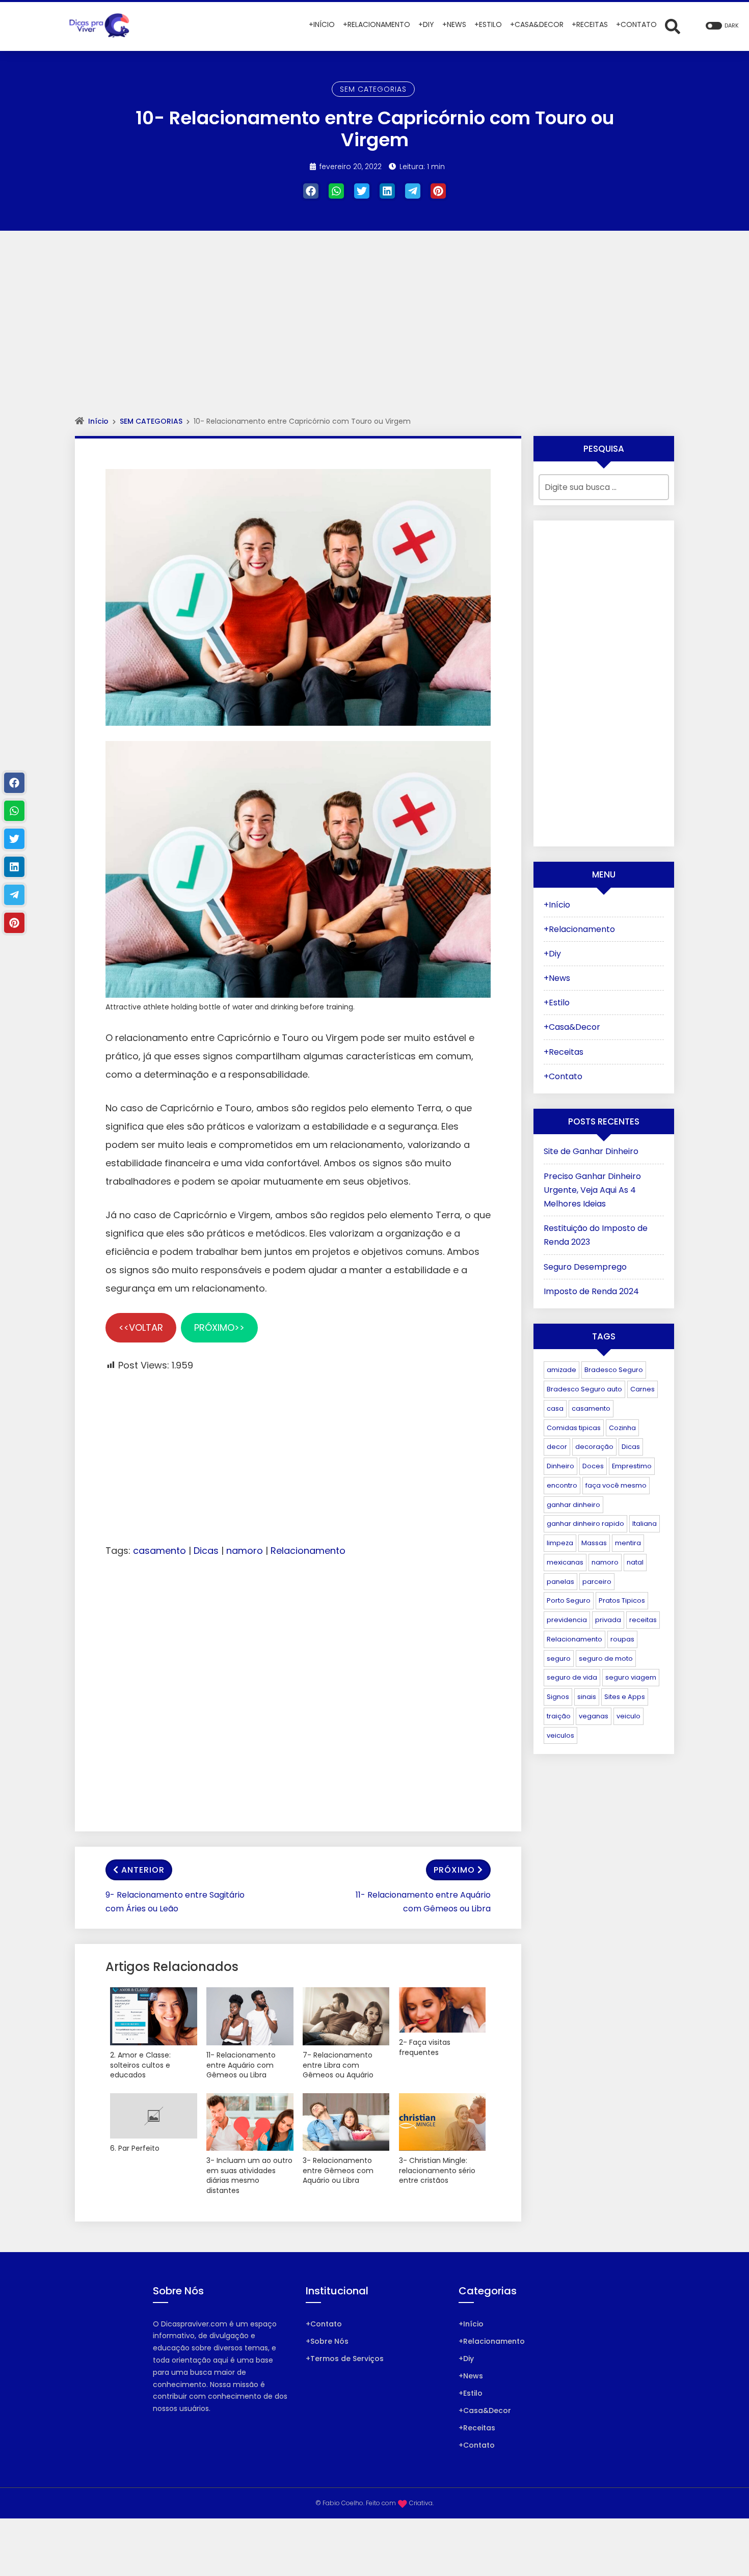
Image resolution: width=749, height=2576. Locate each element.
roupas (622, 1639)
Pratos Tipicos (622, 1600)
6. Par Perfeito (135, 2148)
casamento (159, 1551)
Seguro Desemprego (585, 1267)
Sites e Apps (625, 1697)
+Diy (552, 954)
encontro (562, 1485)
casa (555, 1408)
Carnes (643, 1389)
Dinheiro (560, 1466)
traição (559, 1716)
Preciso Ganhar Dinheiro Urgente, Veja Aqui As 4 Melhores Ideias (592, 1190)
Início (98, 421)
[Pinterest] (438, 191)
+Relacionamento (579, 929)
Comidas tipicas (574, 1428)
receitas (643, 1620)
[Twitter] (362, 191)
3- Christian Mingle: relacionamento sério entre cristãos (437, 2171)
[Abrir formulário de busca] (673, 26)
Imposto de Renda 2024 (591, 1291)
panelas (560, 1582)
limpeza (560, 1543)
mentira (628, 1543)
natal (635, 1562)
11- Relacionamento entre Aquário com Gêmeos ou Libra (423, 1902)
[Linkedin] (387, 191)
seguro (559, 1659)
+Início (557, 905)
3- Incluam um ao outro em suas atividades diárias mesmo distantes (249, 2176)
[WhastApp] (336, 191)
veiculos (560, 1735)
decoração (594, 1447)
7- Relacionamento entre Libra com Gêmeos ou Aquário (338, 2065)
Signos (558, 1697)
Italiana (645, 1524)
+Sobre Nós (327, 2341)
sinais (587, 1697)
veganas (594, 1716)
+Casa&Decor (572, 1027)
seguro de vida (572, 1677)
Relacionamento (308, 1551)
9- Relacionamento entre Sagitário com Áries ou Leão (175, 1902)
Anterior (143, 1870)
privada (608, 1620)
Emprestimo (632, 1466)
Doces (593, 1466)
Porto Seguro (569, 1600)
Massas (594, 1543)
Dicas (206, 1551)
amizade (561, 1370)
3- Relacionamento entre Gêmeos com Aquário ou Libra (338, 2171)
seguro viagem (631, 1677)
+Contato (563, 1076)
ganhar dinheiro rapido (585, 1524)
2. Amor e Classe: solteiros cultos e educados (140, 2065)
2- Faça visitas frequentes (425, 2048)
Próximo (454, 1870)
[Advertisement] (374, 333)
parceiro (597, 1582)
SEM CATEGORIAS (373, 89)
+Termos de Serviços (345, 2359)
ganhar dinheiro (573, 1505)
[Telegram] (413, 191)
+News (557, 978)
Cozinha (622, 1428)
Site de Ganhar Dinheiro (591, 1151)
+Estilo (557, 1003)
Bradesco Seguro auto (584, 1389)
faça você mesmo (616, 1485)
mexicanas (565, 1562)
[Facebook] (311, 191)
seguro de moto (606, 1659)
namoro (245, 1551)
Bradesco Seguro (614, 1370)
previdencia (567, 1620)
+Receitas (564, 1052)
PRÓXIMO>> (219, 1327)
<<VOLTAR (141, 1327)
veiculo (628, 1716)
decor (557, 1447)
